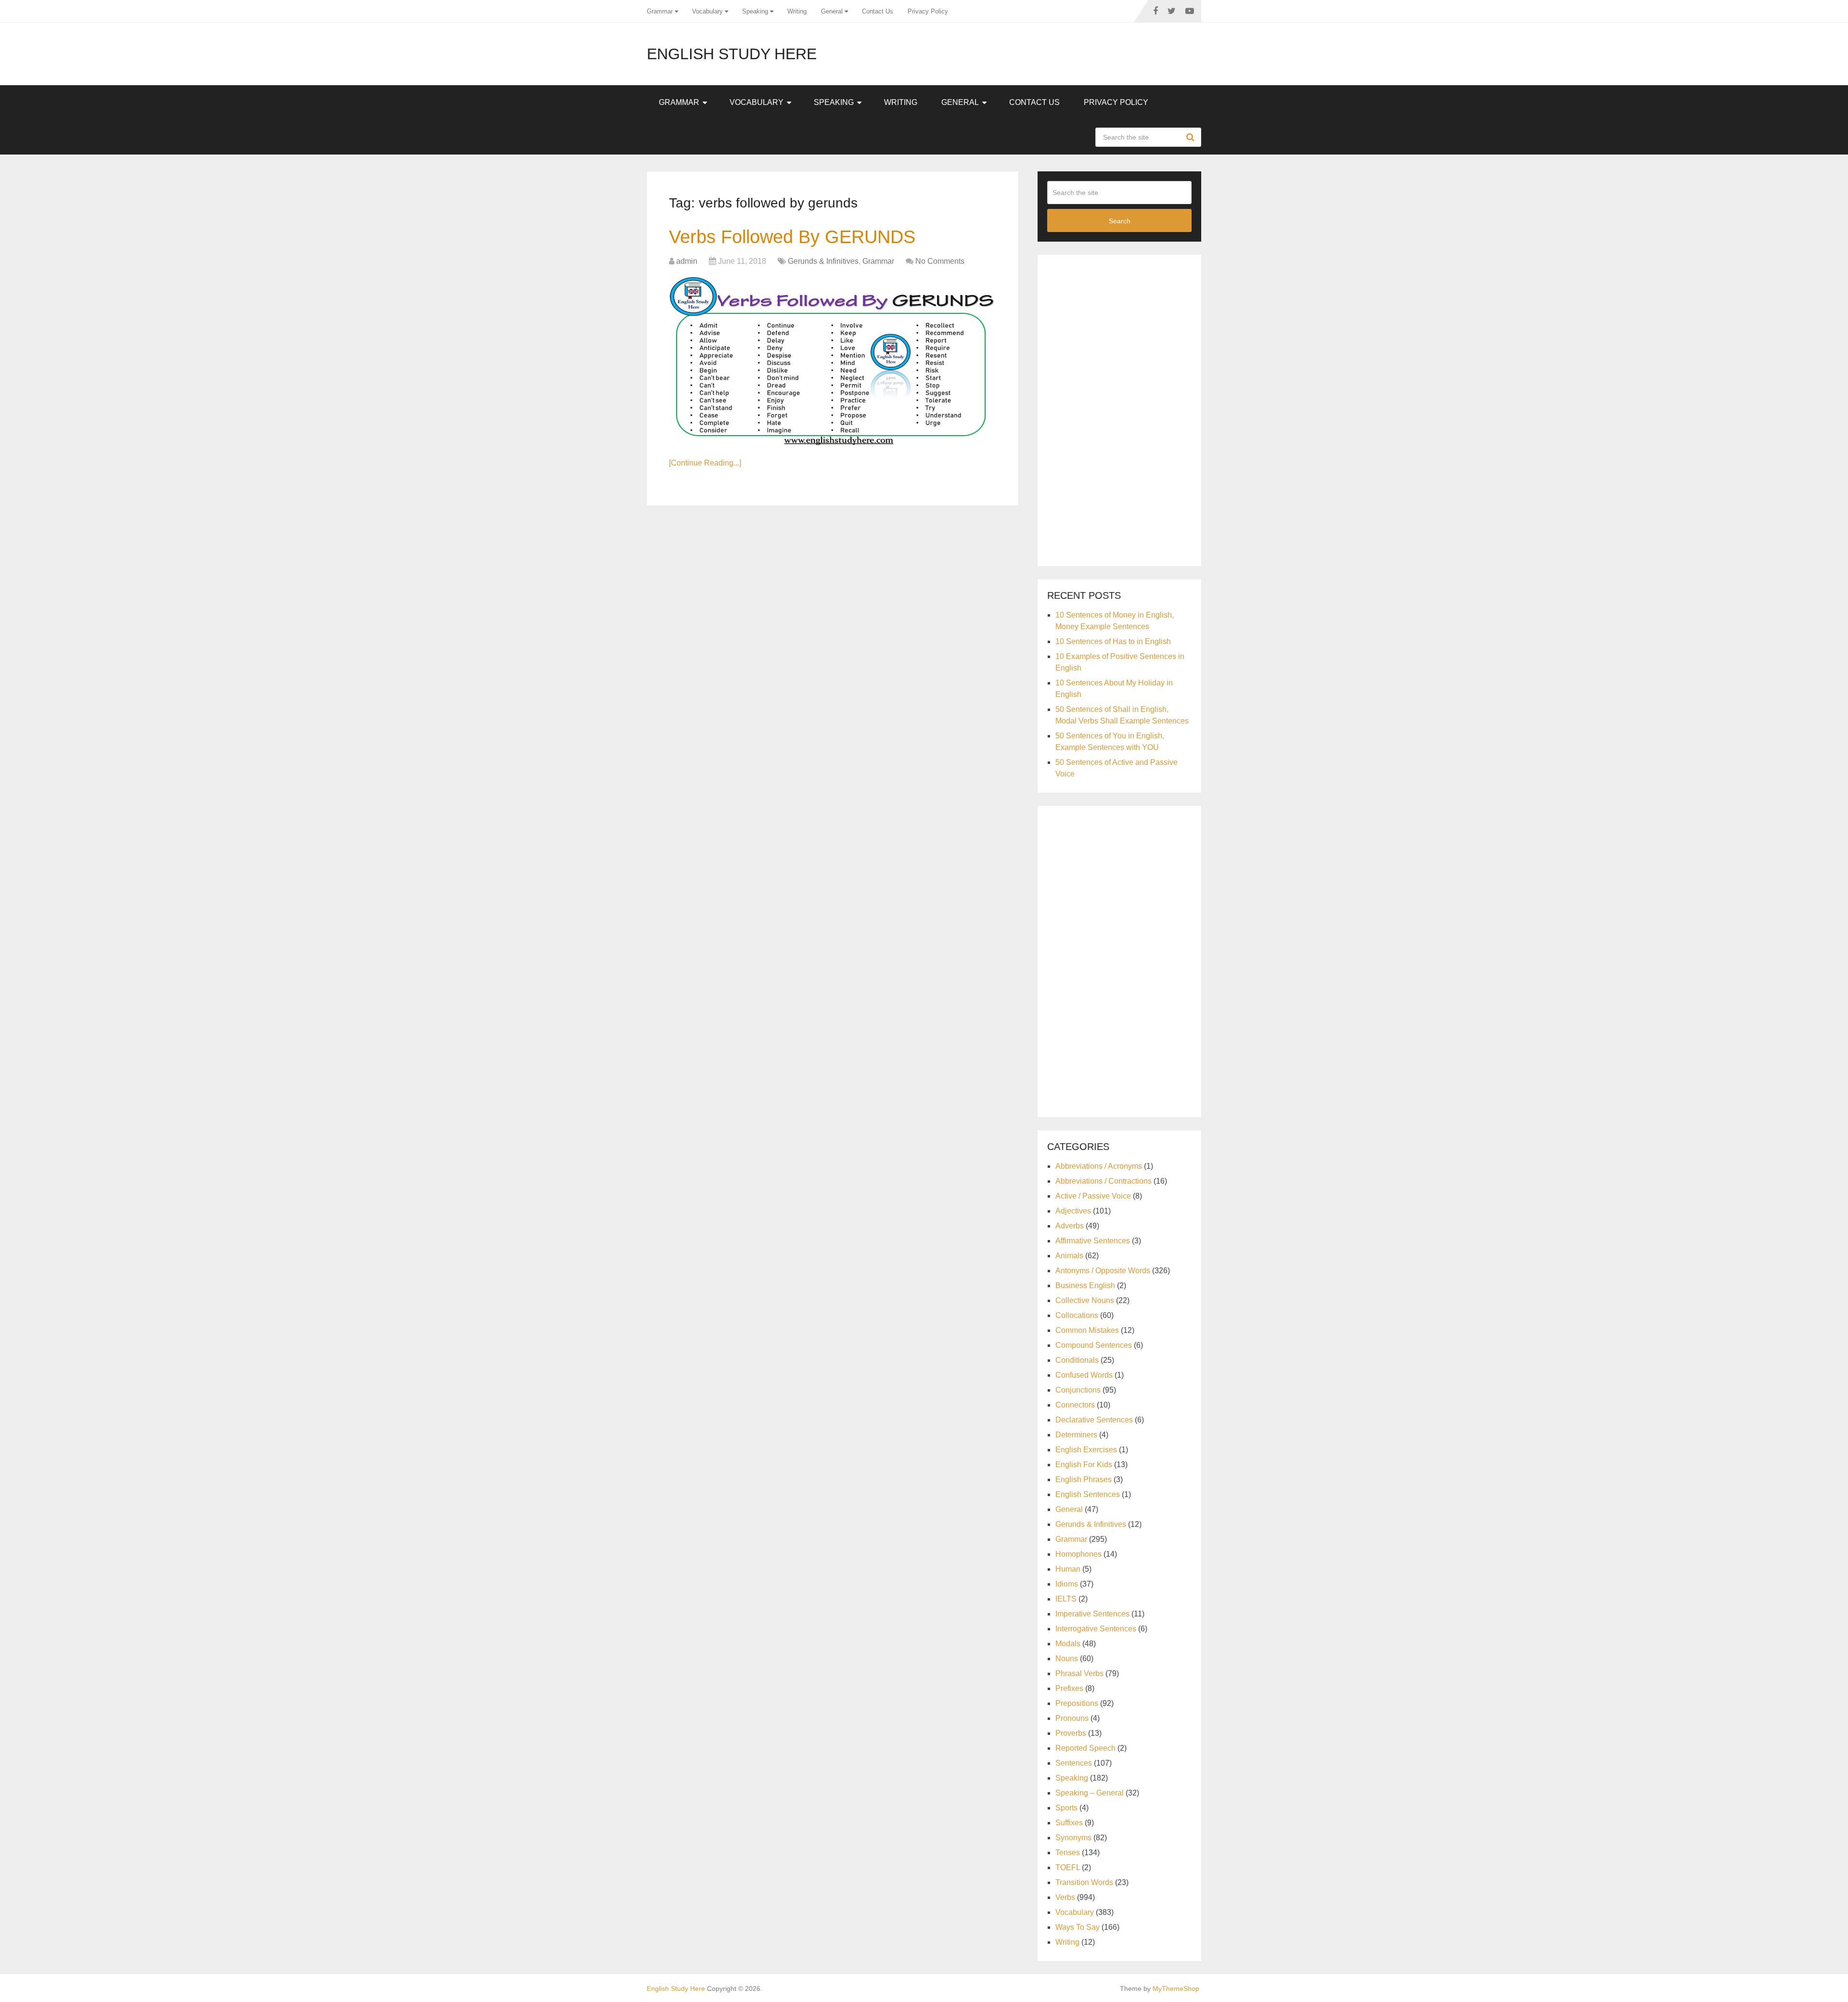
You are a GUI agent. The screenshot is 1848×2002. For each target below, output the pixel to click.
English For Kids (1084, 1465)
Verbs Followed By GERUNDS (792, 237)
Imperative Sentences (1092, 1614)
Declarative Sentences (1094, 1420)
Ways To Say (1078, 1927)
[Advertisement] (1119, 409)
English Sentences (1088, 1494)
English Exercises (1086, 1450)
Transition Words (1084, 1882)
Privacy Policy (928, 11)
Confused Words (1084, 1375)
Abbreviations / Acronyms (1099, 1166)
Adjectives (1073, 1211)
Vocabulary (707, 11)
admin (687, 261)
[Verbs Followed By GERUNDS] (833, 361)
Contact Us (878, 11)
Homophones (1078, 1554)
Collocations (1077, 1315)
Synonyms (1073, 1838)
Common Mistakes (1087, 1330)
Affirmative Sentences (1093, 1241)
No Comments (940, 261)
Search (1192, 137)
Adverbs (1070, 1226)
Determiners (1076, 1435)
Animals (1069, 1256)
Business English (1085, 1285)
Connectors (1075, 1405)
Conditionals (1077, 1360)
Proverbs (1071, 1733)
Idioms (1067, 1584)
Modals (1068, 1644)
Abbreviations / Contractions (1104, 1181)
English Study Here (732, 54)
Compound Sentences (1094, 1345)
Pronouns (1072, 1718)
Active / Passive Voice (1093, 1196)
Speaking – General (1090, 1793)
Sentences (1074, 1763)
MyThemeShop (1176, 1989)
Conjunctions (1078, 1390)
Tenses (1068, 1853)
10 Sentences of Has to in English (1113, 641)
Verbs (1065, 1897)
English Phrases (1084, 1479)
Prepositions (1077, 1703)
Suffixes (1069, 1823)
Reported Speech (1085, 1748)
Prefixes (1069, 1688)
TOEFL (1068, 1867)
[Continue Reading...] (705, 463)
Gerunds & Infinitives (823, 261)
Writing (797, 11)
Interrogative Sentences (1096, 1629)
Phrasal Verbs (1079, 1673)
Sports (1066, 1808)
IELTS (1066, 1599)
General (832, 11)
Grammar (660, 11)
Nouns (1067, 1659)
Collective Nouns (1085, 1300)
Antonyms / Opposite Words (1103, 1271)
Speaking (755, 11)
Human (1068, 1569)
